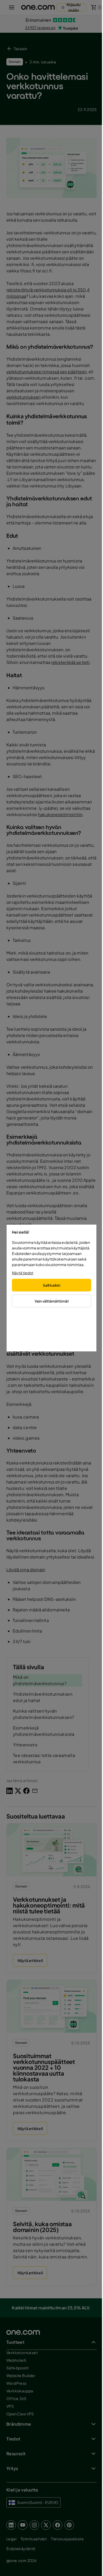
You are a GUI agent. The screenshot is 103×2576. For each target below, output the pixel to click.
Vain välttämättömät (52, 1301)
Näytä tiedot (23, 1273)
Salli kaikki (51, 1285)
